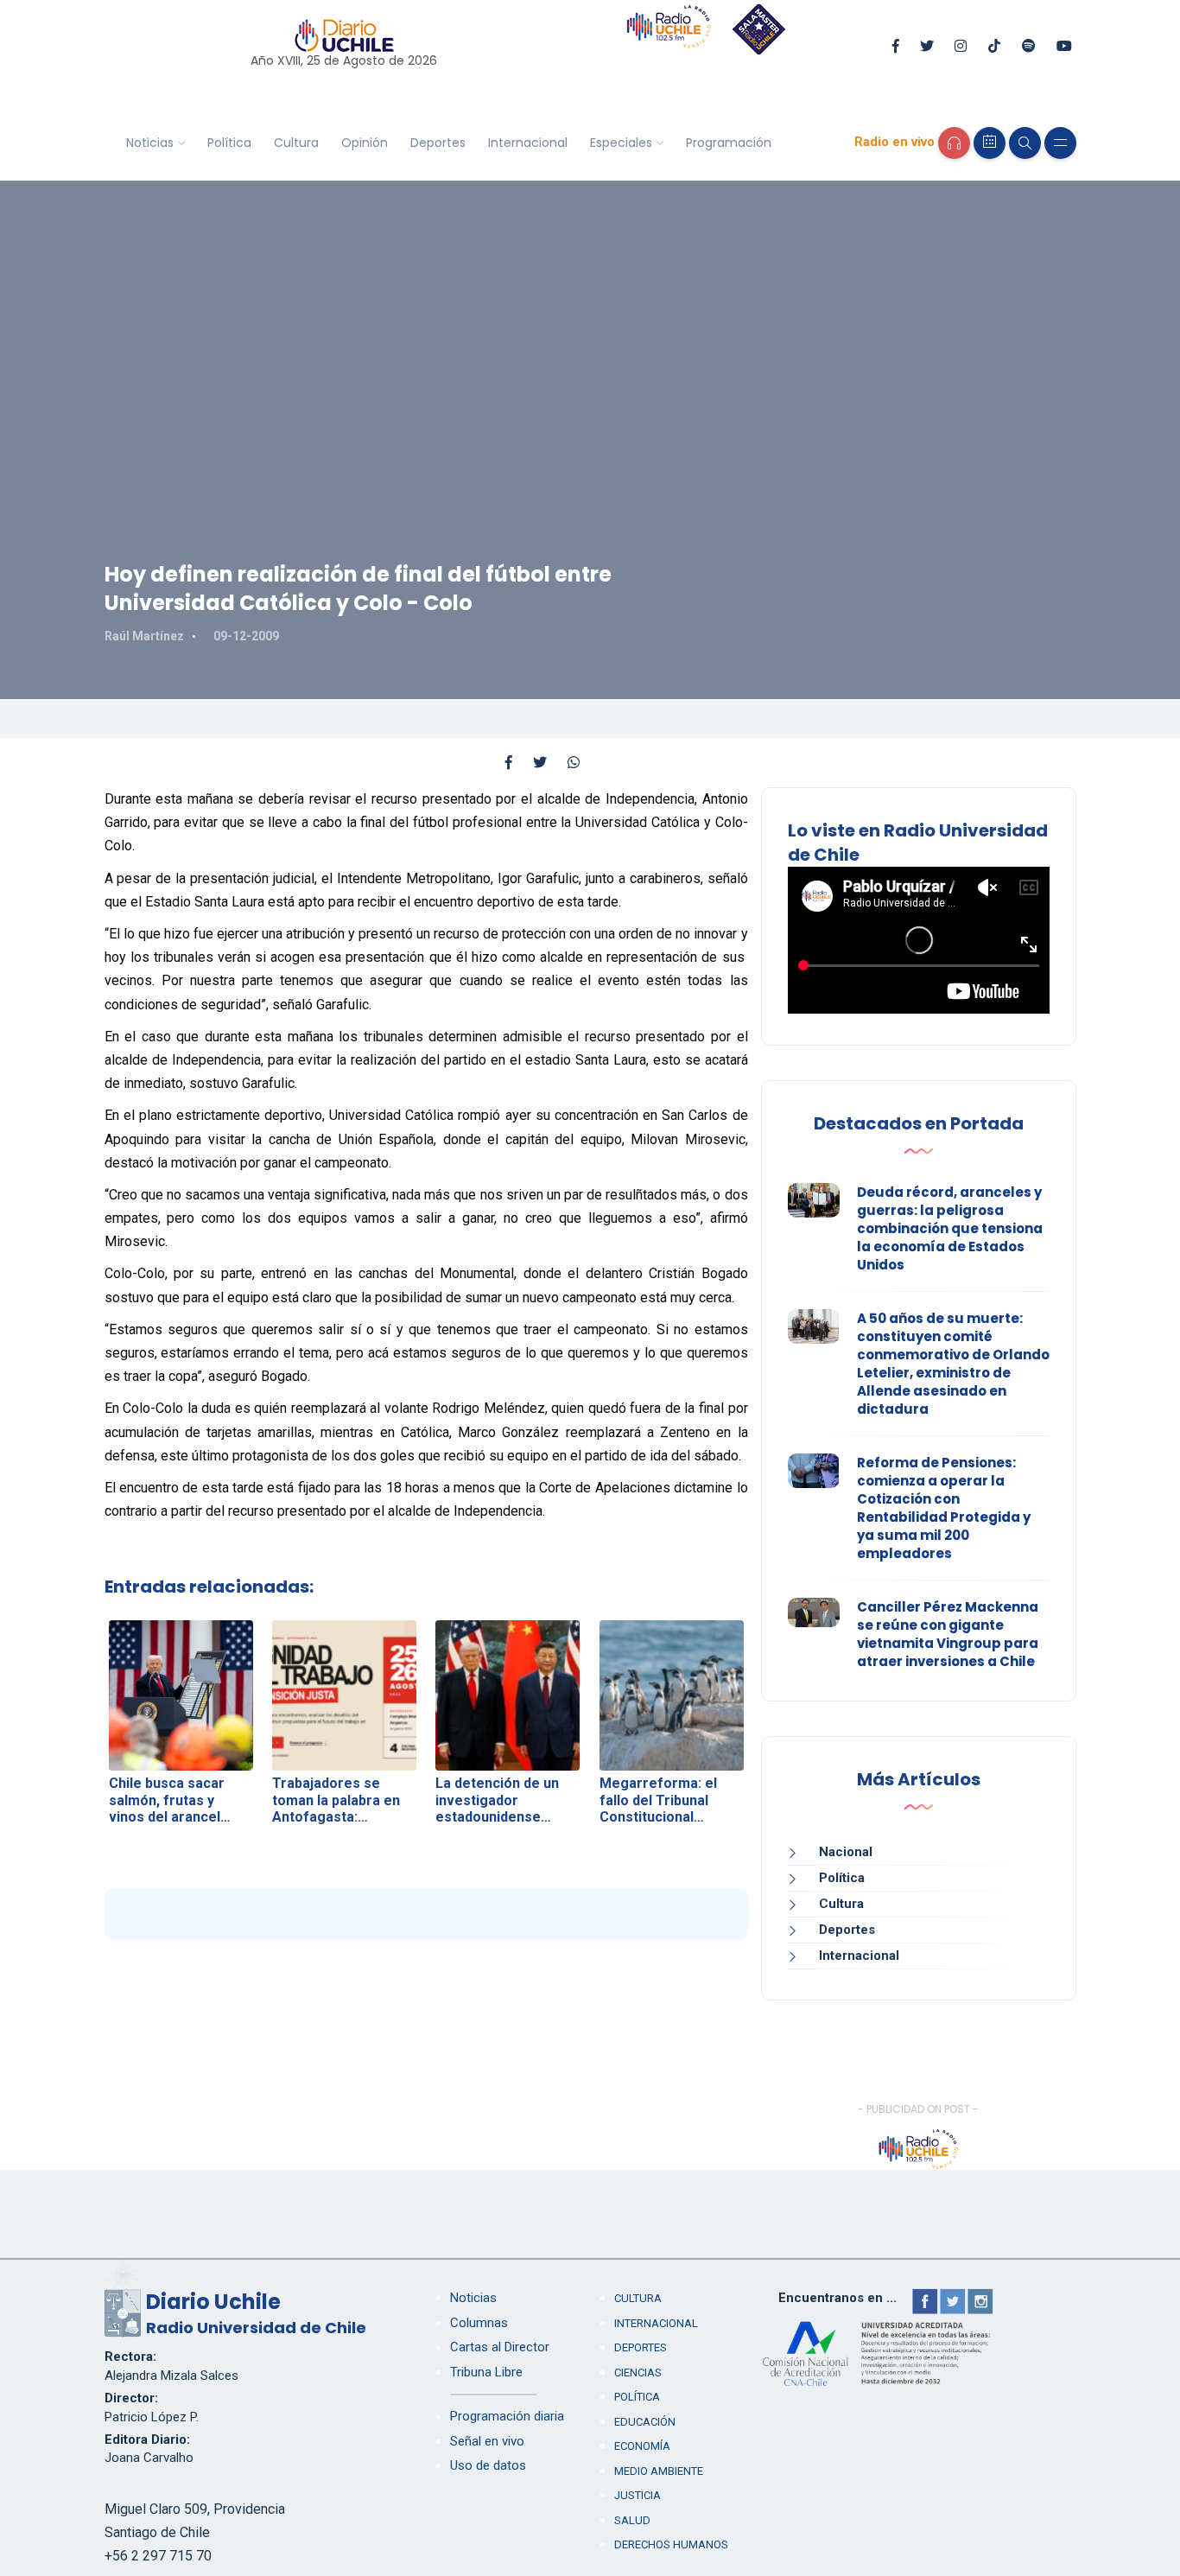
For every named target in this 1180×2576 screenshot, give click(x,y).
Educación (645, 2422)
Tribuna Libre (486, 2372)
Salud (632, 2520)
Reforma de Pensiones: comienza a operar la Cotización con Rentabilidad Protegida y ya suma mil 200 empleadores (944, 1508)
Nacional (846, 1852)
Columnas (479, 2323)
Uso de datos (488, 2465)
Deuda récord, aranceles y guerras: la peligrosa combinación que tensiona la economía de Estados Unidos (950, 1228)
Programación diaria (507, 2416)
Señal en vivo (487, 2441)
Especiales (621, 143)
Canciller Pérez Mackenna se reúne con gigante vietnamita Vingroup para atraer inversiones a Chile (948, 1634)
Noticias (150, 143)
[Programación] (990, 143)
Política (229, 143)
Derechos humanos (671, 2544)
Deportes (438, 143)
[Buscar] (1025, 143)
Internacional (528, 143)
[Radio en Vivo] (954, 143)
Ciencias (638, 2372)
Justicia (638, 2495)
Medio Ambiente (659, 2471)
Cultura (296, 143)
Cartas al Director (500, 2347)
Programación (729, 143)
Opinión (365, 143)
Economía (642, 2446)
